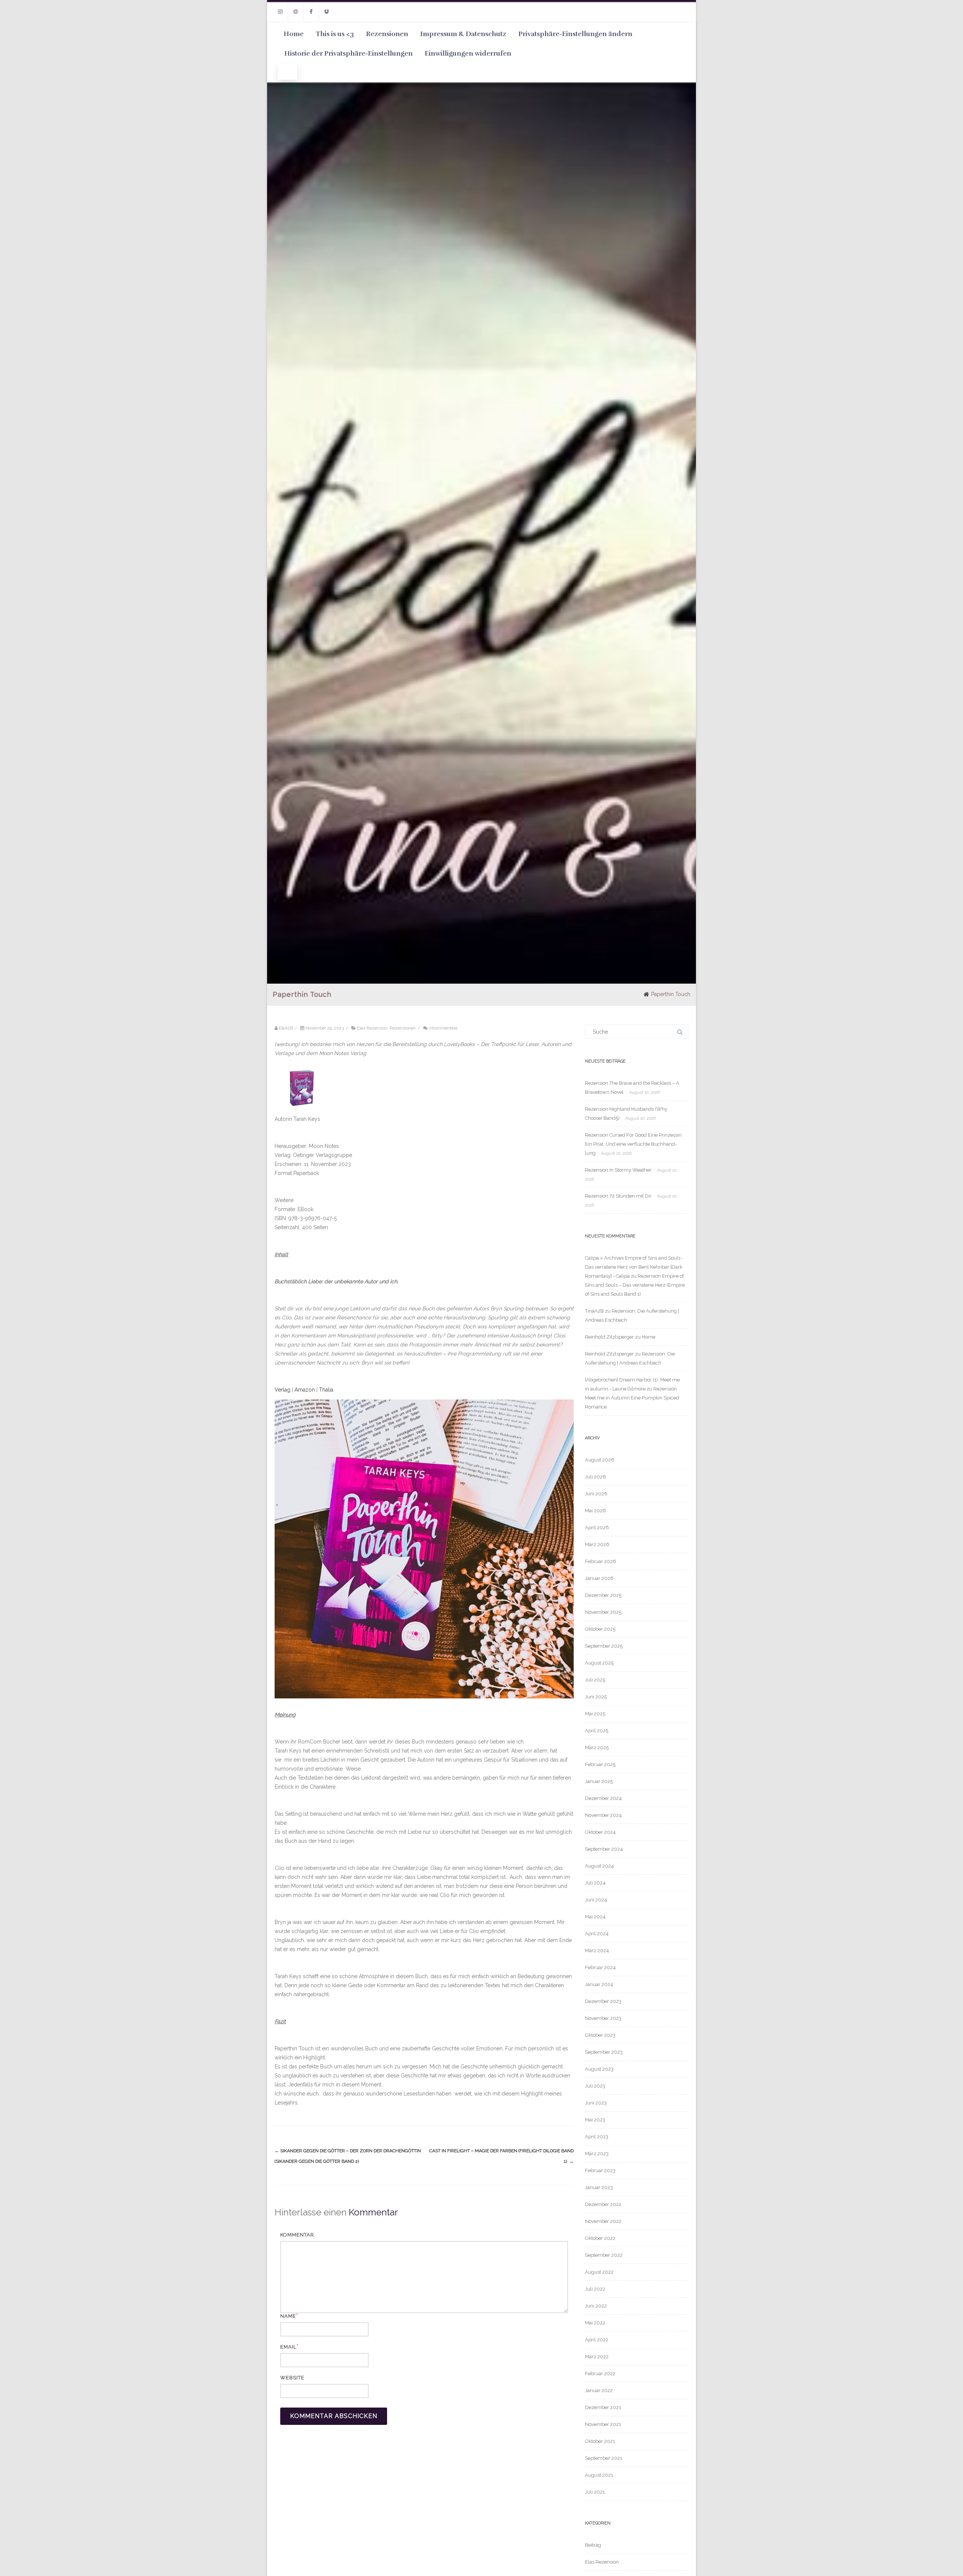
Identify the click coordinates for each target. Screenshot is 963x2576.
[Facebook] (311, 12)
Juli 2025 (595, 1680)
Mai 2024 (595, 1917)
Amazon (305, 1390)
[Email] (296, 12)
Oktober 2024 (600, 1832)
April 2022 (597, 2340)
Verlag (283, 1390)
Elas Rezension (372, 1028)
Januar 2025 (599, 1781)
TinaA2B (594, 1311)
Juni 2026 (596, 1494)
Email (288, 2347)
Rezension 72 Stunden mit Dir (618, 1196)
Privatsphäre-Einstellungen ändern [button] (575, 34)
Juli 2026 (595, 1477)
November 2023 (603, 2018)
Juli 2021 (595, 2492)
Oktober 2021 (600, 2441)
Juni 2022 (596, 2306)
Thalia (326, 1390)
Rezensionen (387, 34)
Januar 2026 (599, 1578)
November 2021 (603, 2424)
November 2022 (603, 2221)
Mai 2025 (595, 1714)
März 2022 (597, 2357)
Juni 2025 (596, 1697)
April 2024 (597, 1934)
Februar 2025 (600, 1764)
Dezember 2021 (603, 2407)
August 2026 (600, 1460)
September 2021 (604, 2458)
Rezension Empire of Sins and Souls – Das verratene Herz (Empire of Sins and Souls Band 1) (635, 1285)
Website (292, 2378)
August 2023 (599, 2069)
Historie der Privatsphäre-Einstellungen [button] (349, 53)
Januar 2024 (599, 1984)
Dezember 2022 (603, 2204)
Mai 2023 (595, 2120)
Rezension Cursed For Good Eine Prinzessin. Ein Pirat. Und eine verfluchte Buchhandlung (634, 1144)
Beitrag (593, 2545)
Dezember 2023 (603, 2001)
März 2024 (597, 1951)
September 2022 (604, 2255)
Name (288, 2316)
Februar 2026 (601, 1561)
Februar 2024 (600, 1967)
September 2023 (604, 2052)
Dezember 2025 (603, 1595)
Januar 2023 (599, 2187)
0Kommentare (443, 1028)
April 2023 (597, 2137)
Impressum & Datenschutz (463, 34)
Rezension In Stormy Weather (618, 1170)
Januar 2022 (599, 2390)
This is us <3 (335, 34)
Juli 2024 (595, 1883)
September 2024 (604, 1849)
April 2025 (597, 1731)
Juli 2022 (595, 2289)
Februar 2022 (600, 2374)
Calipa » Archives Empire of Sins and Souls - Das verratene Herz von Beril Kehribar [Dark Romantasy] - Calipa (634, 1267)
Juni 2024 (596, 1900)
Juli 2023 (595, 2086)
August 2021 (599, 2475)
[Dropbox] (327, 12)
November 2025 (603, 1612)
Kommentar (297, 2235)
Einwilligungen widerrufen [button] (468, 53)
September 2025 (604, 1646)
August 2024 (599, 1866)
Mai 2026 (595, 1511)
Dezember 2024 (603, 1798)
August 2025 (599, 1663)
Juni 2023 (596, 2103)
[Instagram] (280, 12)
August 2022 (599, 2272)
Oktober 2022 (600, 2238)
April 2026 (597, 1528)
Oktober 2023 (600, 2035)
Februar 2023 (600, 2170)
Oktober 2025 (600, 1629)
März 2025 (597, 1747)
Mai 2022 (595, 2323)
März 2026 (597, 1544)
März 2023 (597, 2154)
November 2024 (603, 1815)
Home (294, 34)
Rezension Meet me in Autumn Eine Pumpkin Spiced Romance (632, 1398)
